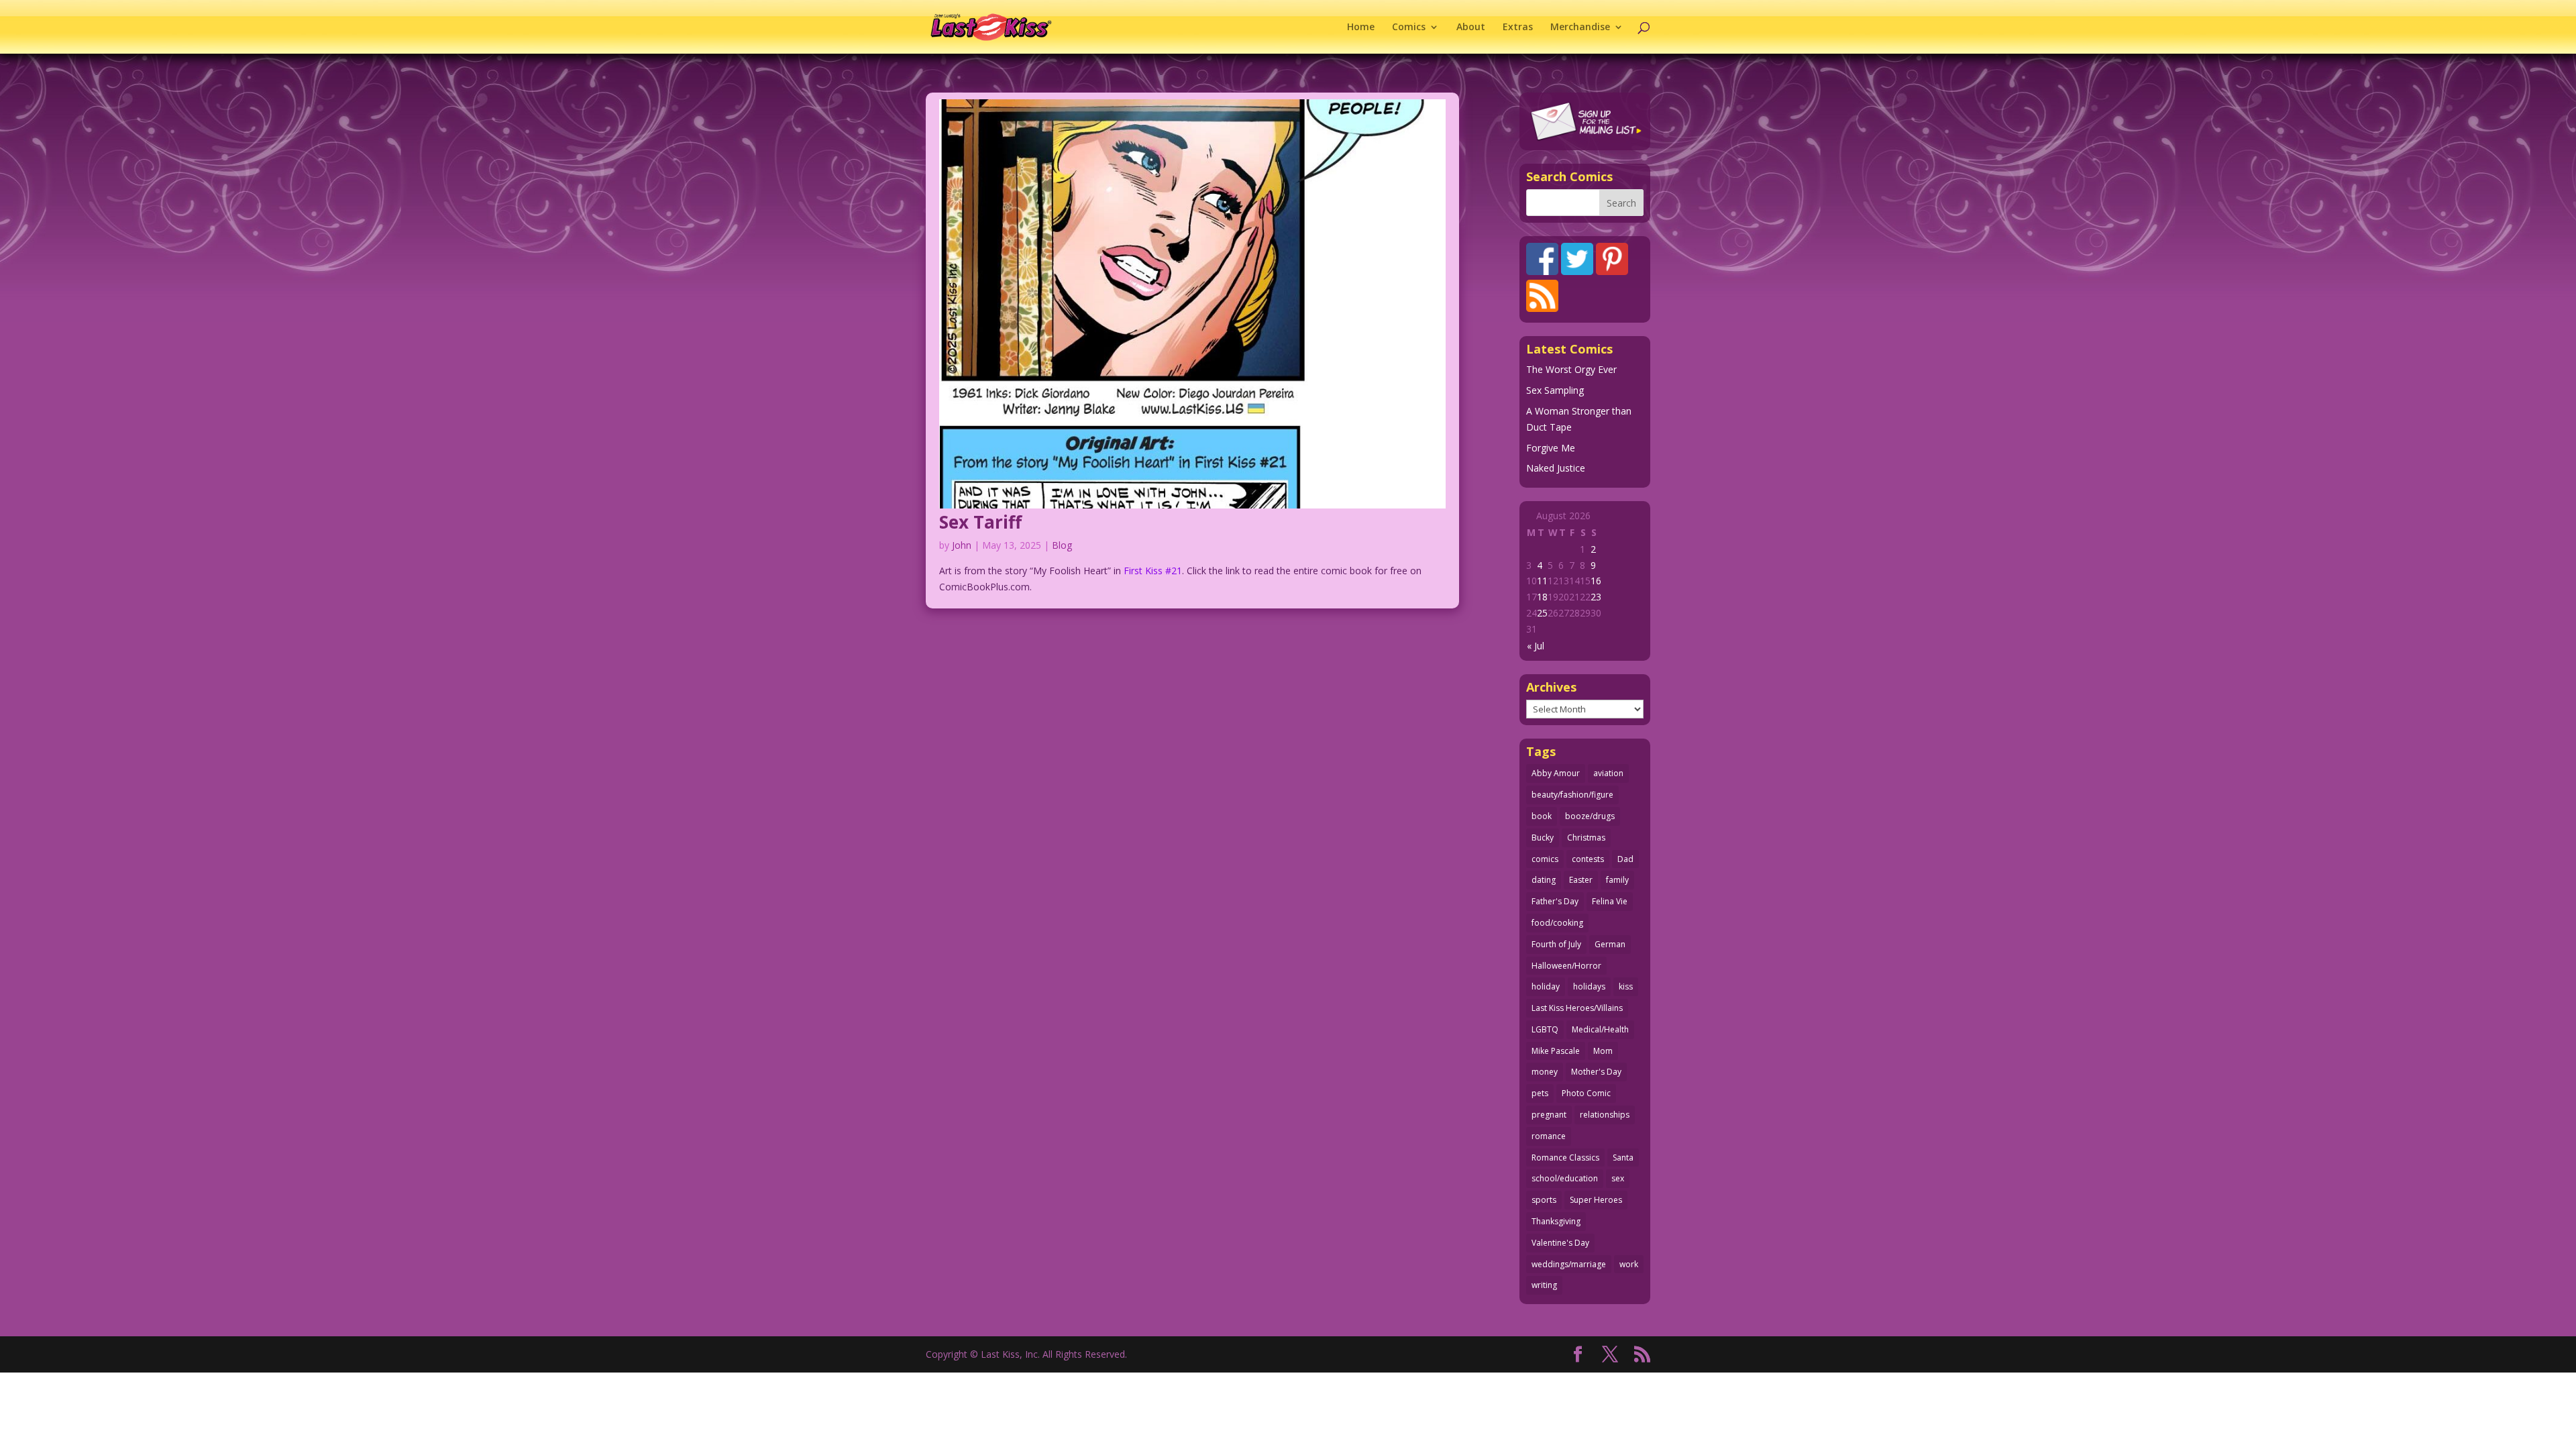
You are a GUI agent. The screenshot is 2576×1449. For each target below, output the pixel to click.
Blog (1062, 545)
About (1471, 28)
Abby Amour (1556, 773)
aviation (1608, 773)
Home (1361, 28)
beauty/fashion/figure (1572, 795)
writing (1544, 1285)
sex (1618, 1178)
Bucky (1543, 838)
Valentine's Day (1560, 1243)
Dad (1625, 859)
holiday (1546, 986)
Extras (1518, 28)
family (1617, 880)
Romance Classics (1565, 1158)
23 (1596, 597)
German (1610, 944)
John (962, 545)
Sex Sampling (1555, 390)
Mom (1603, 1051)
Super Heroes (1596, 1200)
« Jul (1536, 646)
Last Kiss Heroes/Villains (1577, 1008)
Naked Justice (1556, 468)
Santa (1623, 1158)
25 (1542, 613)
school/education (1565, 1178)
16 (1596, 581)
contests (1588, 859)
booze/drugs (1590, 816)
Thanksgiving (1556, 1221)
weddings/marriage (1569, 1264)
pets (1540, 1093)
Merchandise (1580, 28)
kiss (1626, 986)
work (1629, 1264)
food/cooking (1557, 923)
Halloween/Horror (1566, 966)
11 (1542, 581)
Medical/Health (1600, 1029)
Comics (1409, 28)
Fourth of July (1556, 944)
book (1542, 816)
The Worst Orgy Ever (1571, 369)
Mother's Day (1596, 1072)
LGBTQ (1545, 1029)
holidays (1589, 986)
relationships (1605, 1115)
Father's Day (1555, 901)
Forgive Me (1551, 448)
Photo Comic (1586, 1093)
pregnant (1549, 1115)
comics (1545, 859)
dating (1544, 880)
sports (1544, 1200)
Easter (1581, 880)
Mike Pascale (1556, 1051)
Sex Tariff (980, 522)
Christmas (1586, 838)
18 (1542, 597)
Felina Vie (1610, 901)
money (1545, 1072)
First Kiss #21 (1153, 571)
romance (1549, 1136)
